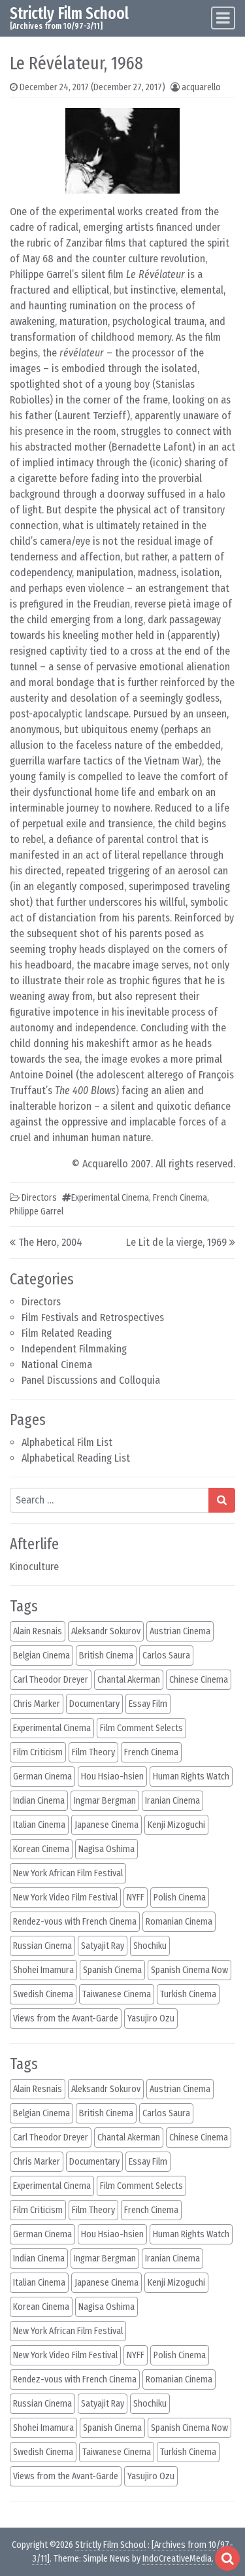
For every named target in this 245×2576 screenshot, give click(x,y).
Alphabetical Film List (67, 1442)
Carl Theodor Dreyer (51, 1680)
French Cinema (180, 1198)
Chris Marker (37, 1704)
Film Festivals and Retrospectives (93, 1317)
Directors (41, 1302)
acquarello (201, 87)
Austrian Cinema (180, 1631)
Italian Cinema (39, 1825)
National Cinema (57, 1365)
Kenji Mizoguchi (176, 1825)
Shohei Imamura (43, 1970)
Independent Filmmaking (74, 1349)
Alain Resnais (38, 1631)
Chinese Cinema (199, 1680)
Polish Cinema (180, 1898)
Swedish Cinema (43, 1994)
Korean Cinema (41, 1849)
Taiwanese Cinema (117, 1994)
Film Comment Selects (141, 1728)
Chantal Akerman (129, 1680)
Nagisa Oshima (106, 1849)
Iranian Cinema (172, 1801)
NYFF (136, 1898)
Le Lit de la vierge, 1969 (176, 1242)
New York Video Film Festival (65, 1898)
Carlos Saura (166, 1656)
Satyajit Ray (103, 1946)
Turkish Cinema (188, 1994)
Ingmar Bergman (105, 1801)
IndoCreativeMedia (177, 2559)
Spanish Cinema (112, 1970)
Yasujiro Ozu (151, 2018)
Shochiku (150, 1946)
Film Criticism (38, 1752)
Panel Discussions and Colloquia (91, 1380)
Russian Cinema (42, 1946)
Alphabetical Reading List (76, 1458)
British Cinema (106, 1656)
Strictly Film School (69, 13)
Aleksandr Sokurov (106, 1631)
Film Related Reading (67, 1333)
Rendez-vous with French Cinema (75, 1922)
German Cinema (42, 1777)
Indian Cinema (39, 1801)
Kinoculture (34, 1567)
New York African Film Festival (68, 1873)
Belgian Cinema (41, 1656)
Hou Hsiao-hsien (112, 1777)
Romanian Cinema (179, 1922)
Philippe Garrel (37, 1211)
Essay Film (148, 1704)
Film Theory (93, 1752)
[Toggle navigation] (223, 18)
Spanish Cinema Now (189, 1970)
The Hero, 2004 (50, 1242)
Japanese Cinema (106, 1825)
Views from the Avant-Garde (66, 2018)
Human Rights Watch (191, 1777)
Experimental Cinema (110, 1198)
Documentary (94, 1704)
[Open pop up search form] (227, 2558)
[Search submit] (222, 1500)
